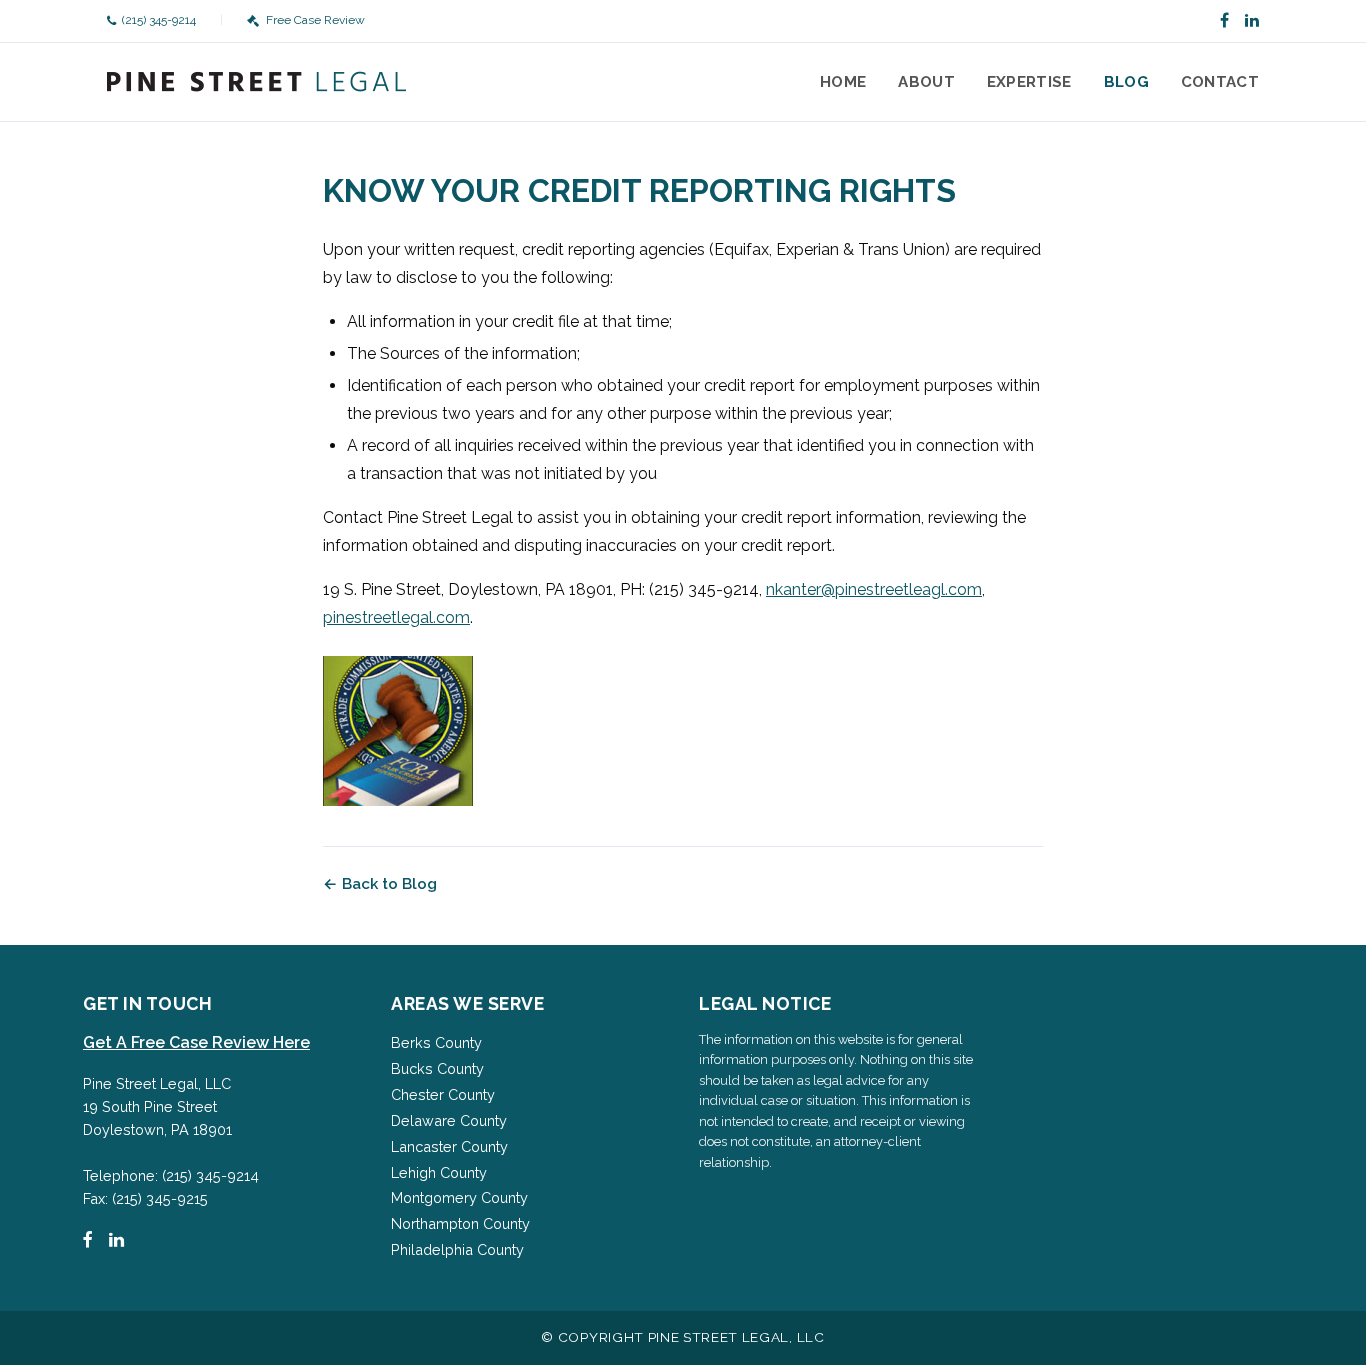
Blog (1126, 82)
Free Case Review (315, 20)
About (926, 82)
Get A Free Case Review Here (196, 1042)
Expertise (1029, 82)
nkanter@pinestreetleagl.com (874, 589)
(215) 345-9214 (159, 20)
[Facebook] (1224, 21)
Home (843, 82)
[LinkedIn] (1252, 21)
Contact (1220, 82)
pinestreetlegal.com (396, 617)
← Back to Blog (380, 884)
